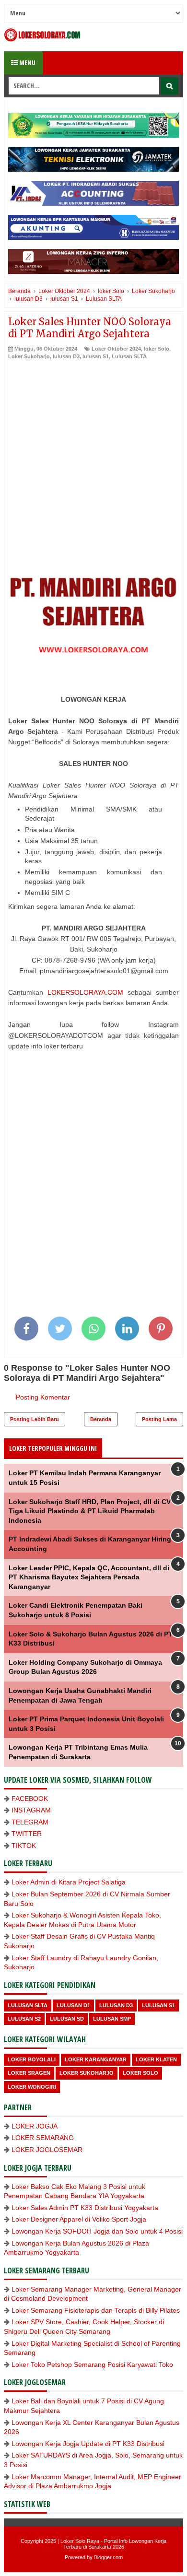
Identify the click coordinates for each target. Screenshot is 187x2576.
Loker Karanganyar (96, 2059)
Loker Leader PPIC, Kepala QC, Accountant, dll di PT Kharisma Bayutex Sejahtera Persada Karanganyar (89, 1577)
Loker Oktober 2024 (116, 349)
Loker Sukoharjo (29, 356)
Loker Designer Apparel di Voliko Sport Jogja (79, 2219)
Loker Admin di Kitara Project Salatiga (69, 1882)
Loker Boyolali (32, 2059)
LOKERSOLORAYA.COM (85, 992)
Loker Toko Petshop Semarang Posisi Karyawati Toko (92, 2364)
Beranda (101, 1419)
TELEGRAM (30, 1822)
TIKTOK (24, 1846)
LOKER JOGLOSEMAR (47, 2150)
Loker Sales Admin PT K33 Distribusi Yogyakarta (85, 2208)
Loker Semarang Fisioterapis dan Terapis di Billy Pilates (96, 2310)
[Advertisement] (93, 459)
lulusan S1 (96, 356)
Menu (27, 63)
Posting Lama (159, 1419)
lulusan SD (67, 2019)
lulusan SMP (112, 2019)
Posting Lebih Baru (35, 1419)
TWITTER (27, 1834)
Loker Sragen (29, 2073)
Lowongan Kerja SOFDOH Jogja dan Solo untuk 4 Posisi (97, 2231)
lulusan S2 (24, 2019)
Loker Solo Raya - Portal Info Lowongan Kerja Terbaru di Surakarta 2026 (113, 2544)
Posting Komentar (43, 1397)
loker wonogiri (32, 2087)
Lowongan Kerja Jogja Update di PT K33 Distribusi (88, 2444)
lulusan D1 (73, 2005)
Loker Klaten (156, 2059)
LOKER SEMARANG (43, 2138)
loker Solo (157, 349)
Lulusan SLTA (129, 356)
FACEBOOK (30, 1799)
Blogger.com (108, 2557)
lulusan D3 (66, 356)
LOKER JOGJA (35, 2126)
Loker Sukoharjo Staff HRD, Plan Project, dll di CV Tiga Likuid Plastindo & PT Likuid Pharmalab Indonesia (90, 1511)
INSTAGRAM (31, 1810)
